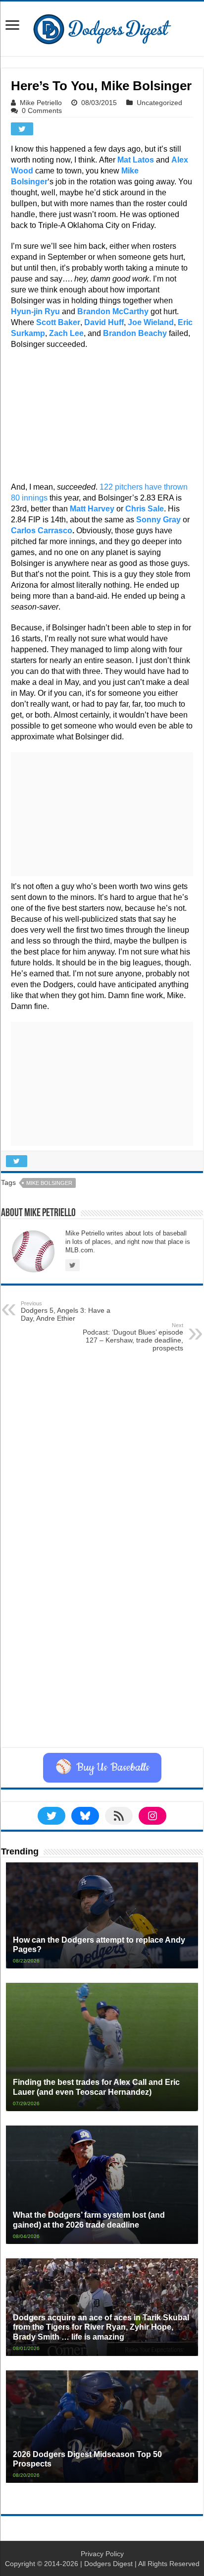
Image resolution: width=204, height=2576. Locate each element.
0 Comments (42, 111)
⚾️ (102, 1768)
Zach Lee (66, 333)
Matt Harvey (92, 509)
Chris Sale (145, 509)
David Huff (104, 322)
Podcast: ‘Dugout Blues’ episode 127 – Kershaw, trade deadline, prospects (133, 1337)
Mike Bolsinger (49, 1183)
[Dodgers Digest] (102, 27)
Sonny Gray (158, 520)
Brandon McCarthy (113, 311)
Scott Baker (58, 322)
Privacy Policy (102, 2554)
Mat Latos (136, 160)
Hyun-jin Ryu (35, 311)
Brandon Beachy (135, 333)
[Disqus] (102, 1623)
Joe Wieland (151, 322)
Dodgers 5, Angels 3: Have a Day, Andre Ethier (66, 1311)
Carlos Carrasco (42, 531)
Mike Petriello (41, 103)
